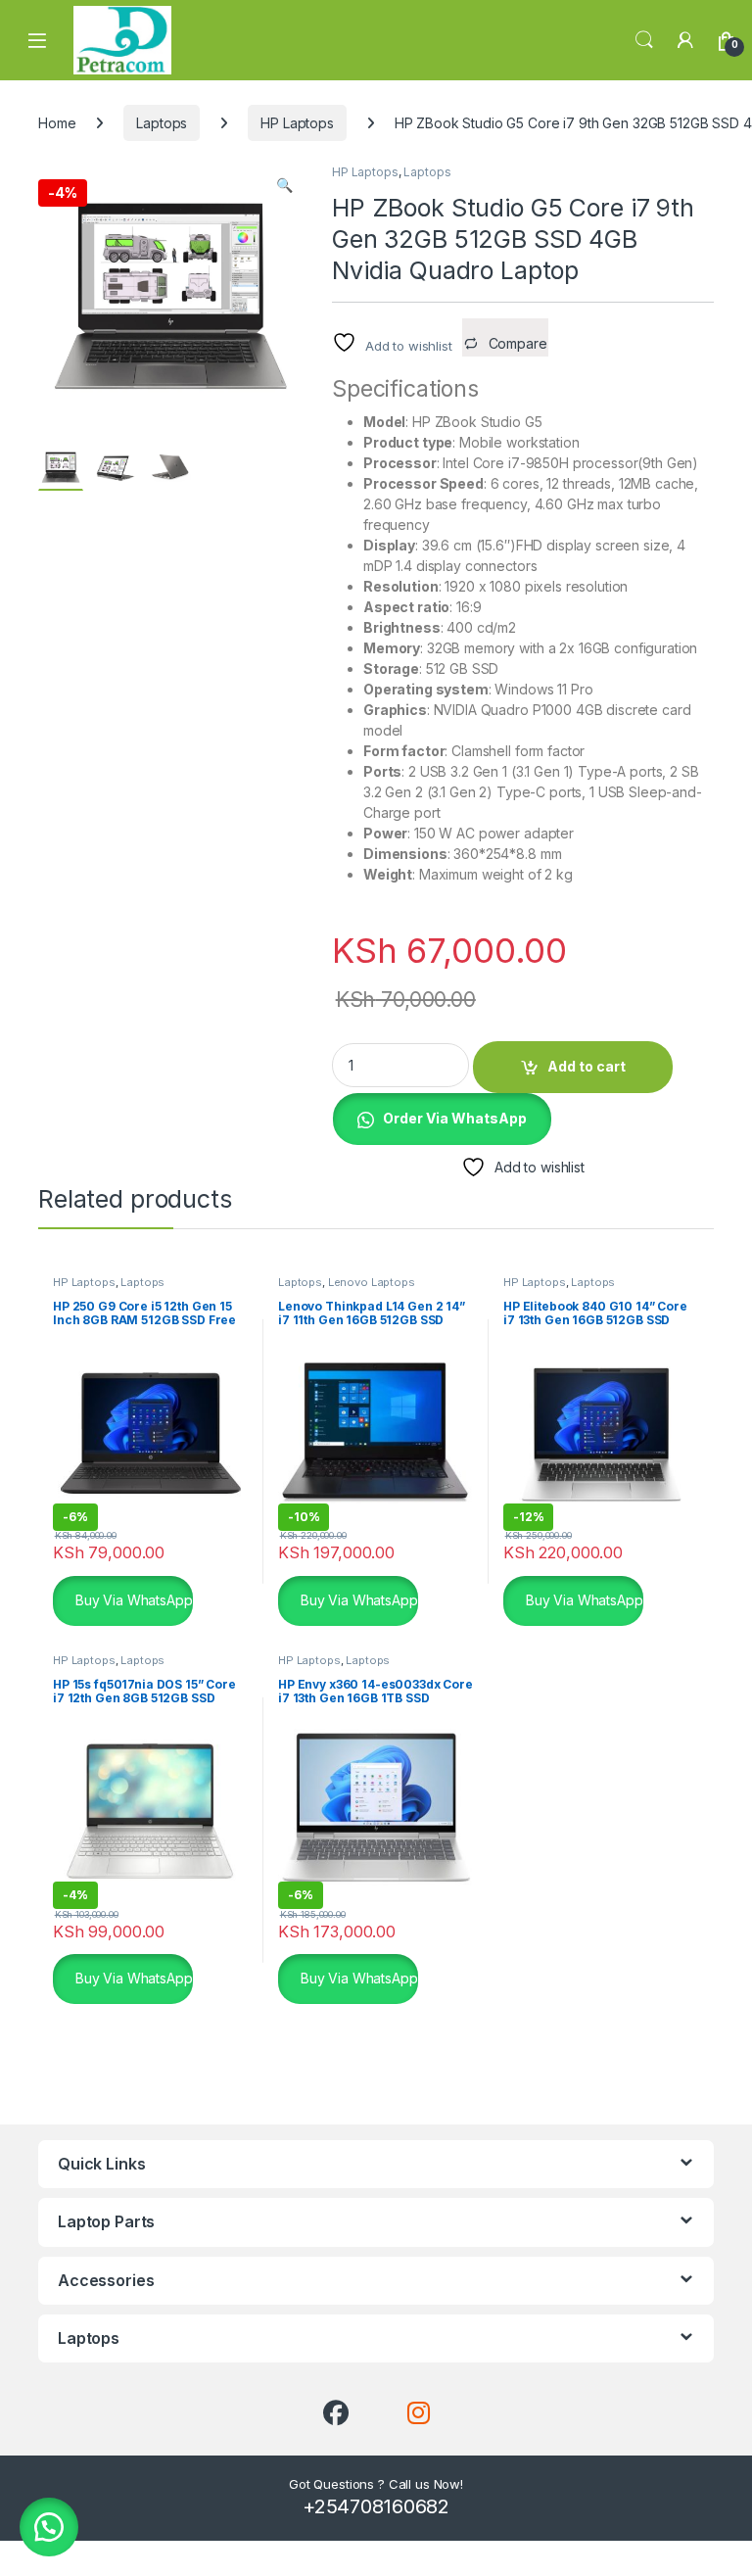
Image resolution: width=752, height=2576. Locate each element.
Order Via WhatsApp (455, 1118)
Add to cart (587, 1066)
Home (57, 123)
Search (644, 40)
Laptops (162, 123)
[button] (284, 185)
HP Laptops (297, 123)
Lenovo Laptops (372, 1282)
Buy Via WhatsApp (132, 1599)
